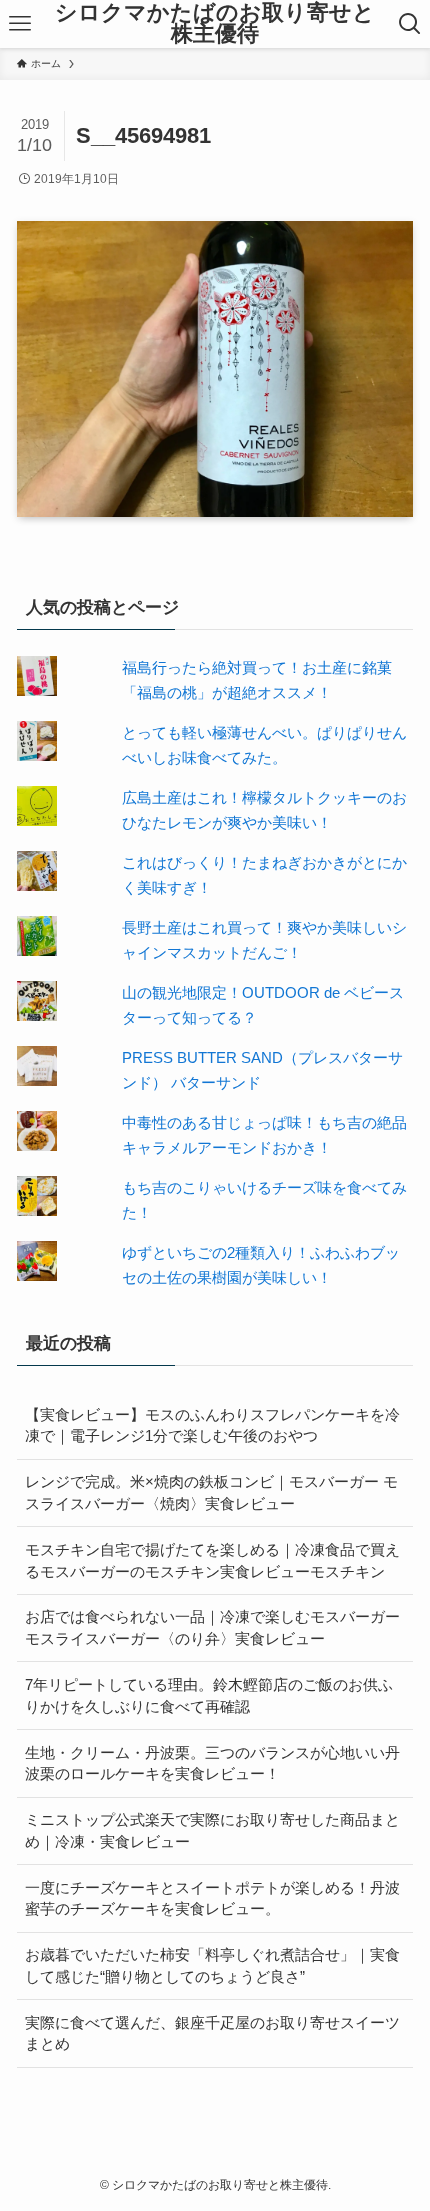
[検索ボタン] (410, 24)
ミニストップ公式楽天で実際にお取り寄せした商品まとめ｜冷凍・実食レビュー (212, 1830)
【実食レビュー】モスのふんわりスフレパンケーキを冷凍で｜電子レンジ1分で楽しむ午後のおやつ (212, 1425)
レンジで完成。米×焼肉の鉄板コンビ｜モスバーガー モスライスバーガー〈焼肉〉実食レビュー (211, 1492)
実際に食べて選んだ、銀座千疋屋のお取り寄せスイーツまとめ (212, 2033)
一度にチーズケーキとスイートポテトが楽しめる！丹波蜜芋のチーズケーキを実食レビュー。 (212, 1898)
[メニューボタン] (19, 24)
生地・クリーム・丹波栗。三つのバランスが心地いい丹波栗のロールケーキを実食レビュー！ (212, 1763)
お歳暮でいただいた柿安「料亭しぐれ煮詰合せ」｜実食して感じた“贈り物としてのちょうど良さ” (212, 1965)
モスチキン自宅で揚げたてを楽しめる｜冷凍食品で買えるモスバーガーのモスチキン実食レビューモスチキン (212, 1560)
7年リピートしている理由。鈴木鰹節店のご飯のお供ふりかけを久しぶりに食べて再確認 (209, 1695)
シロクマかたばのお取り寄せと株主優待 (215, 24)
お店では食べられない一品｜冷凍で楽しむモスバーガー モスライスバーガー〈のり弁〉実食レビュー (212, 1627)
